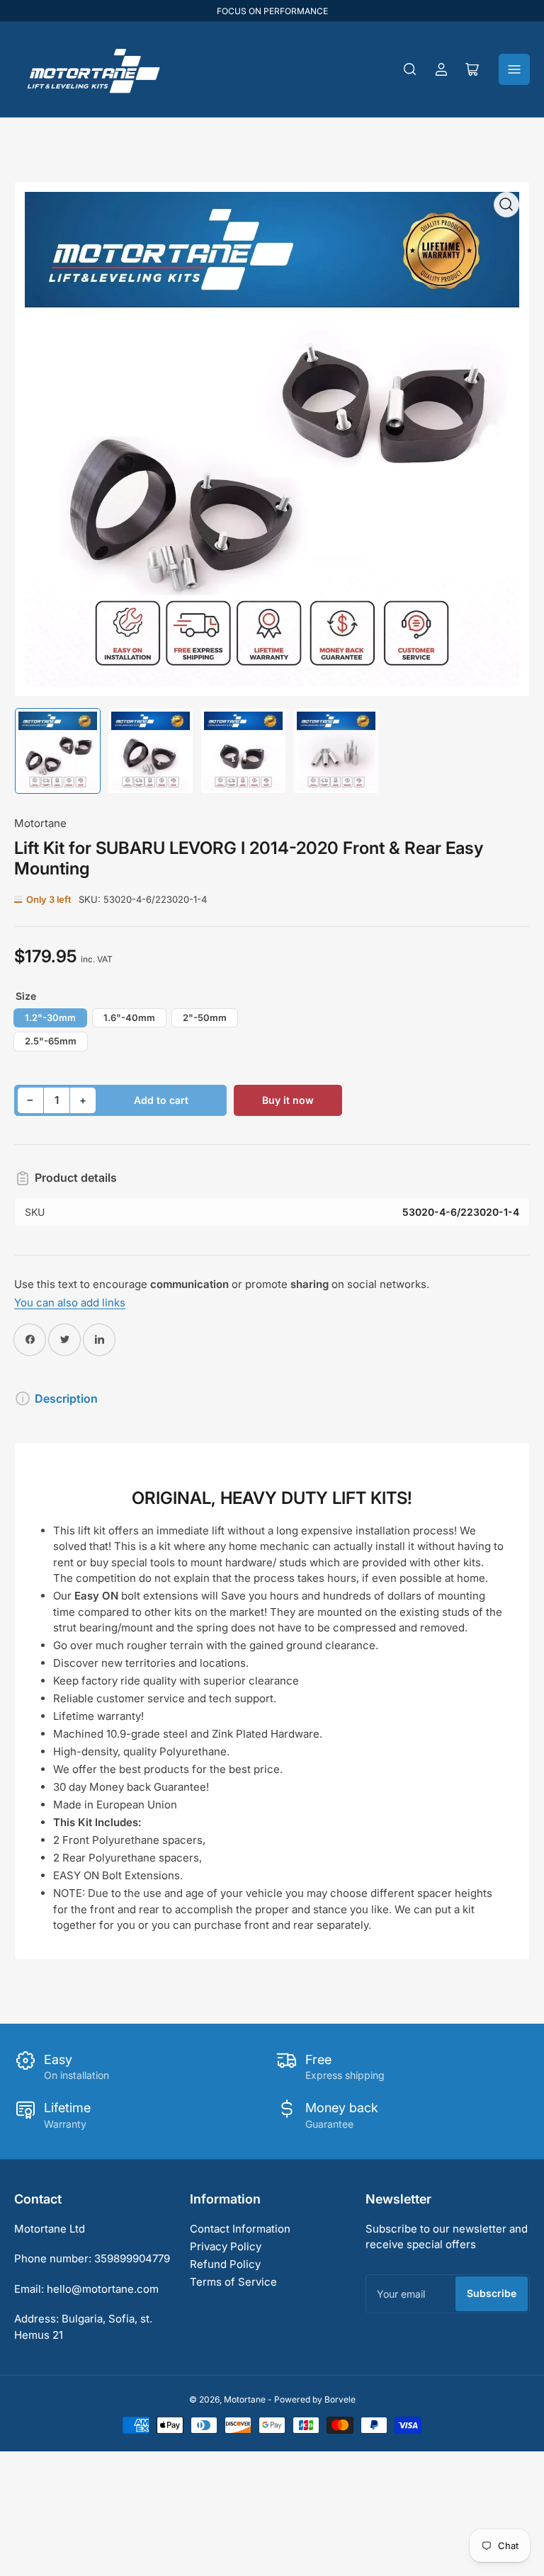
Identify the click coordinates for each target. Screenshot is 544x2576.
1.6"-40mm (129, 1018)
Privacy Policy (226, 2246)
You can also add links (70, 1303)
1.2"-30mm (50, 1018)
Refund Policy (225, 2264)
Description (66, 1398)
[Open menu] (514, 69)
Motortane (40, 823)
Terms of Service (233, 2282)
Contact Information (240, 2229)
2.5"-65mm (51, 1041)
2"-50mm (205, 1018)
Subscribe (492, 2293)
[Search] (410, 69)
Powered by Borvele (315, 2399)
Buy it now (288, 1100)
